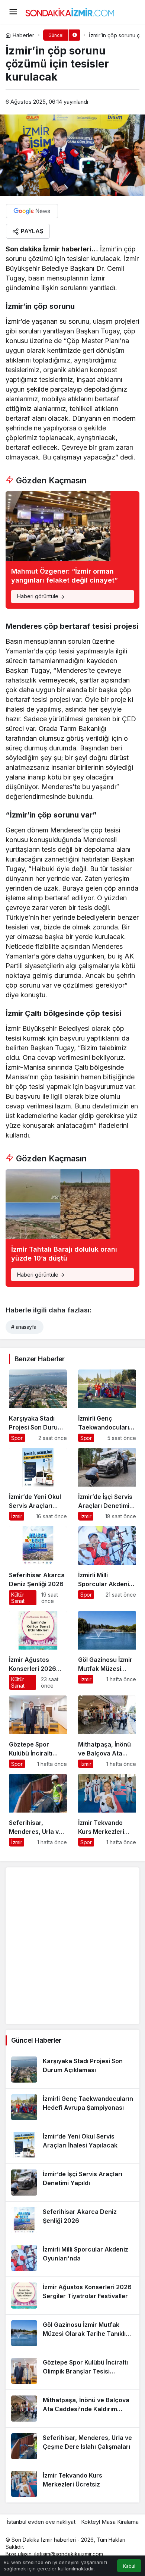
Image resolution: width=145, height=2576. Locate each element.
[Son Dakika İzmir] (70, 11)
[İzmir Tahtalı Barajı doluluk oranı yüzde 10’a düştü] (72, 1228)
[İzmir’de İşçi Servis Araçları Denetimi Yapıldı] (107, 1484)
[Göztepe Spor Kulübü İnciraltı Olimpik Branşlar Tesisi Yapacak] (38, 1732)
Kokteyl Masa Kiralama (110, 2522)
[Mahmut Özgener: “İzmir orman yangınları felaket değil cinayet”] (72, 550)
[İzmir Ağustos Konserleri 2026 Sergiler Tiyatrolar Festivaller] (38, 1650)
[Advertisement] (72, 1946)
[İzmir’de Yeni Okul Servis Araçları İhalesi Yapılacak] (38, 1484)
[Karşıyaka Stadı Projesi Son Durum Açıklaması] (38, 1406)
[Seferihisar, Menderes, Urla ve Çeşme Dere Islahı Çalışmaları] (38, 1810)
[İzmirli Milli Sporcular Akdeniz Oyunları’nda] (107, 1566)
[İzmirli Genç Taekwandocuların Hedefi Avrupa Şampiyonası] (107, 1406)
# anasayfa (24, 1327)
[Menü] (13, 12)
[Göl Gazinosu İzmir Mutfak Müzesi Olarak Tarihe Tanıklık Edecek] (107, 1650)
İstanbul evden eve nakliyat (41, 2522)
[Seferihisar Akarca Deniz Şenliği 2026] (38, 1566)
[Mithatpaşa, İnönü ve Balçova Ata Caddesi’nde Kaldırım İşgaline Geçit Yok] (107, 1732)
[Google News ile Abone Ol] (32, 211)
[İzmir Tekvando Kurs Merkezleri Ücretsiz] (107, 1810)
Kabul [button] (129, 2566)
